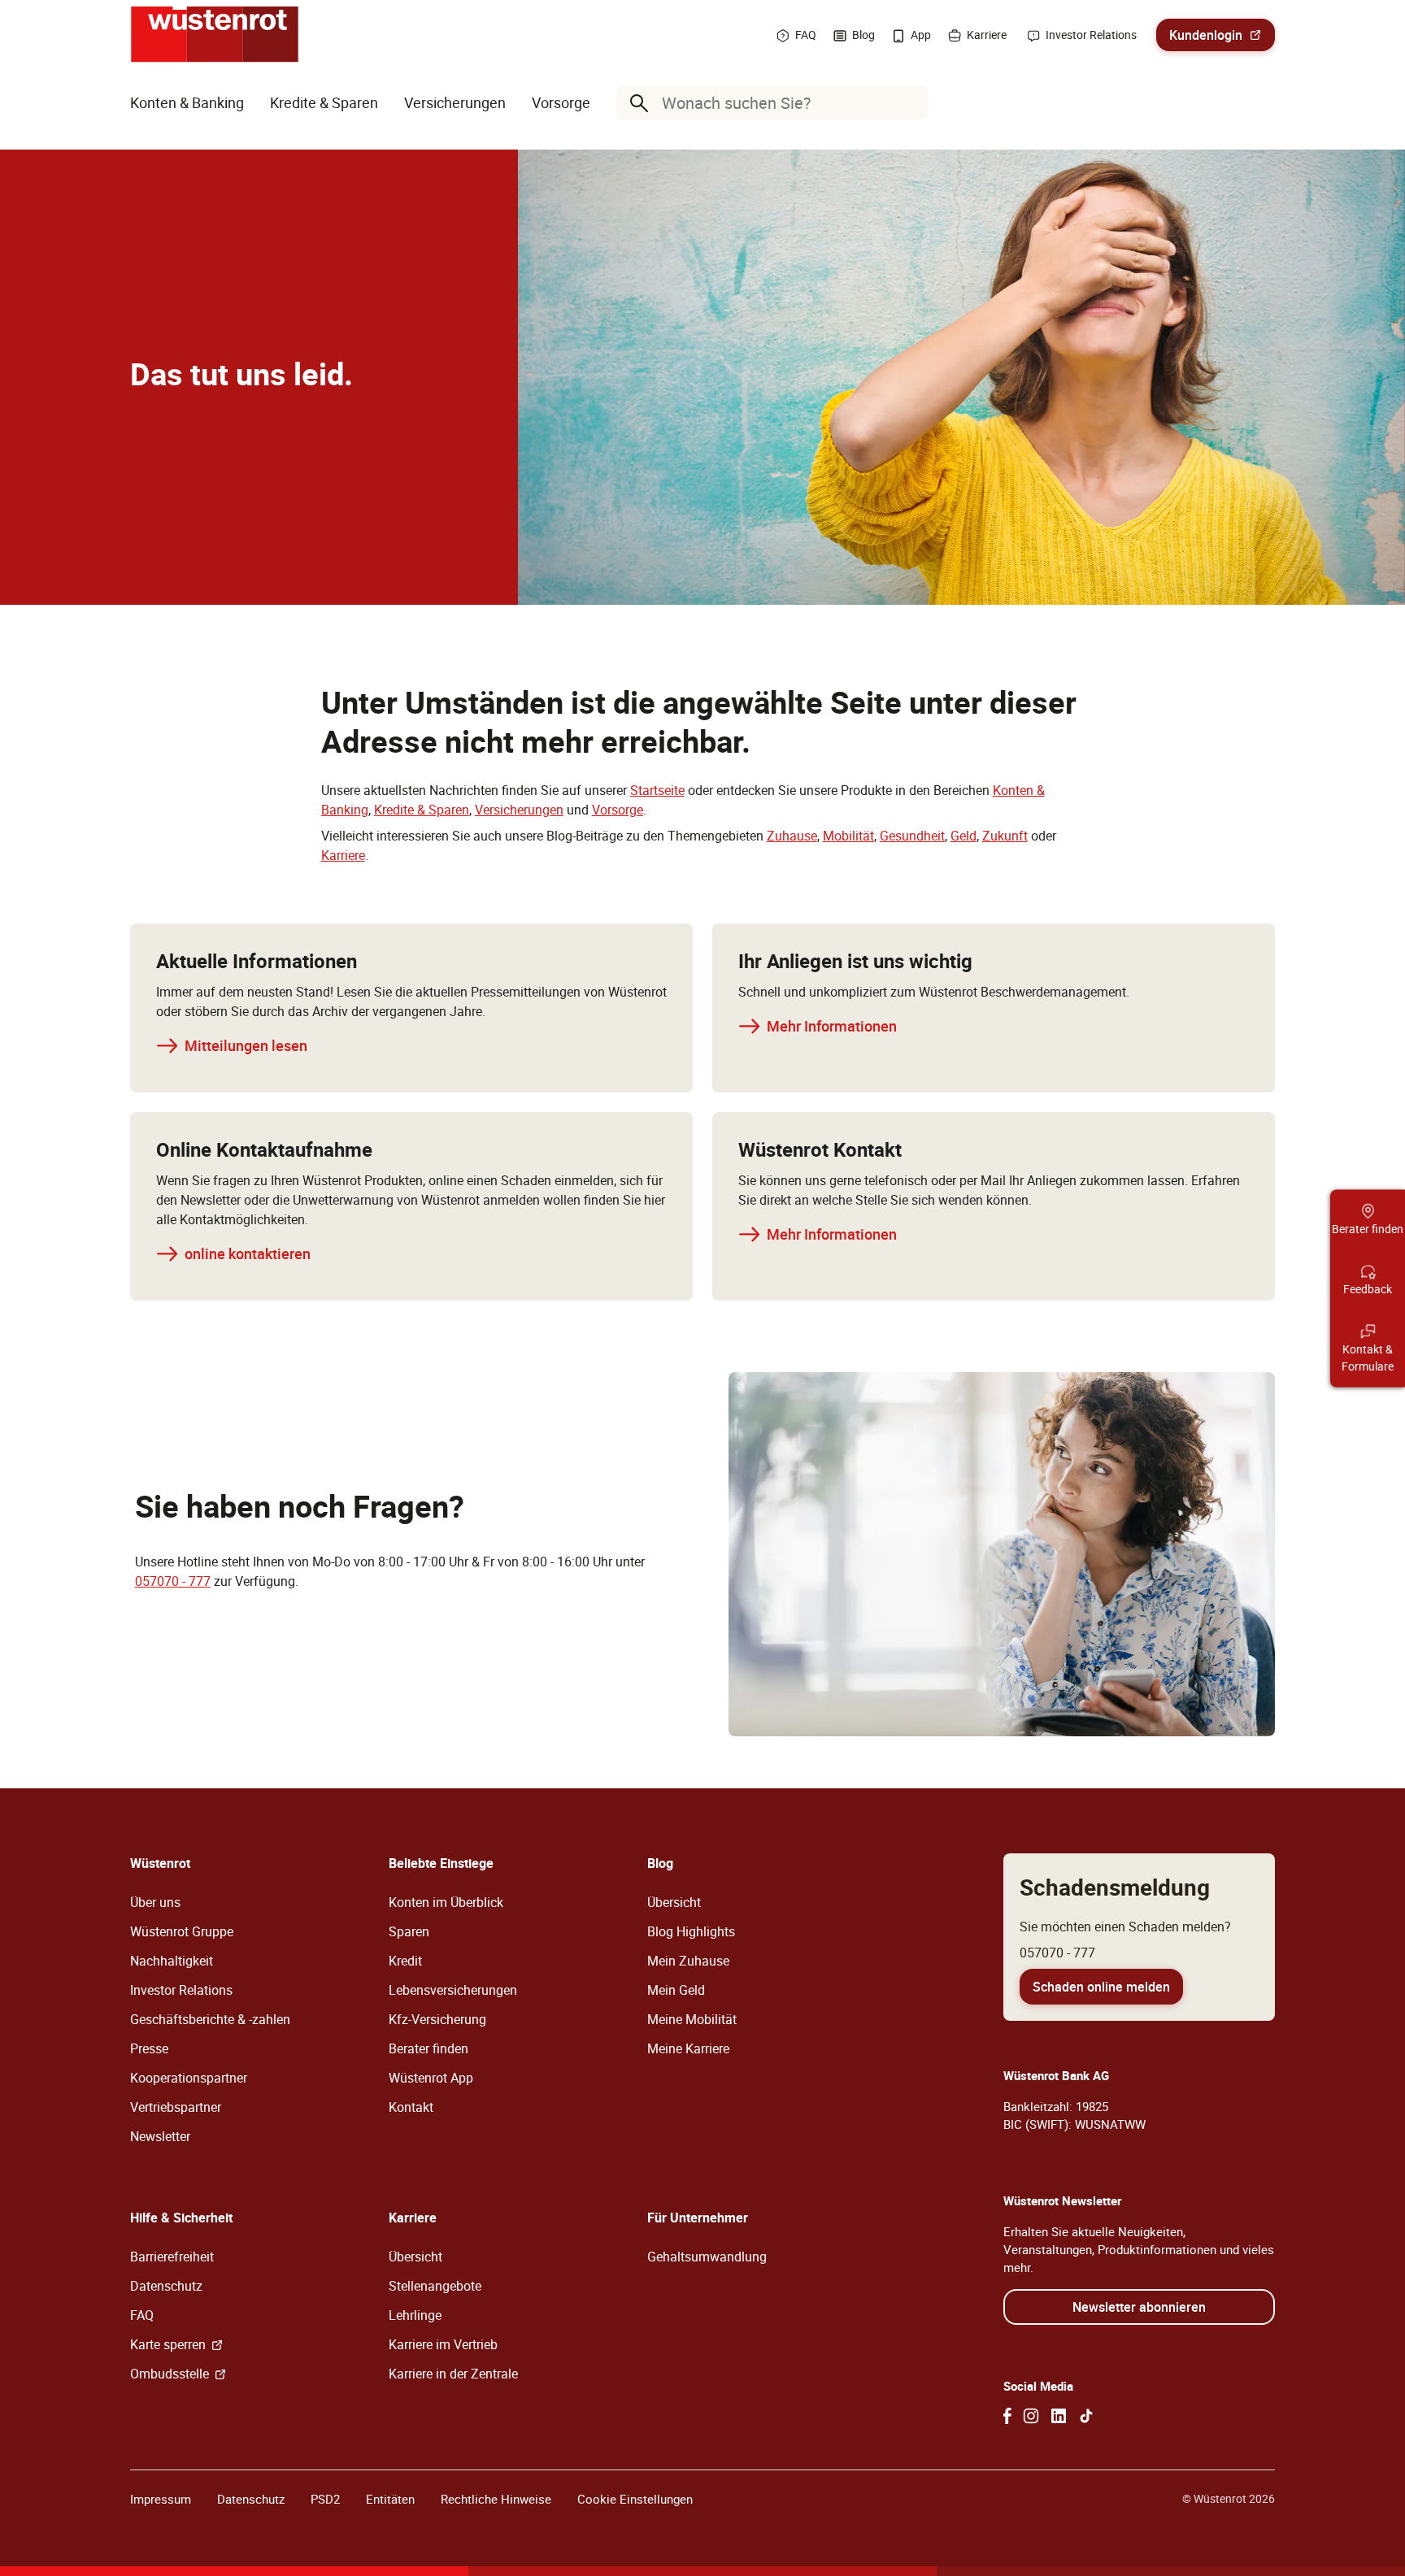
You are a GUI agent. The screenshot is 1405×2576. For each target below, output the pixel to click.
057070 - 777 (173, 1581)
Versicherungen (519, 810)
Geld (963, 836)
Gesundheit (912, 836)
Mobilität (848, 836)
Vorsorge (618, 810)
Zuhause (792, 836)
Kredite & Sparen (422, 810)
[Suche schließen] (912, 103)
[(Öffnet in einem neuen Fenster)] (1007, 2416)
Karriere (343, 855)
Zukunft (1005, 836)
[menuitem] (187, 103)
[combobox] (776, 103)
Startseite (657, 790)
